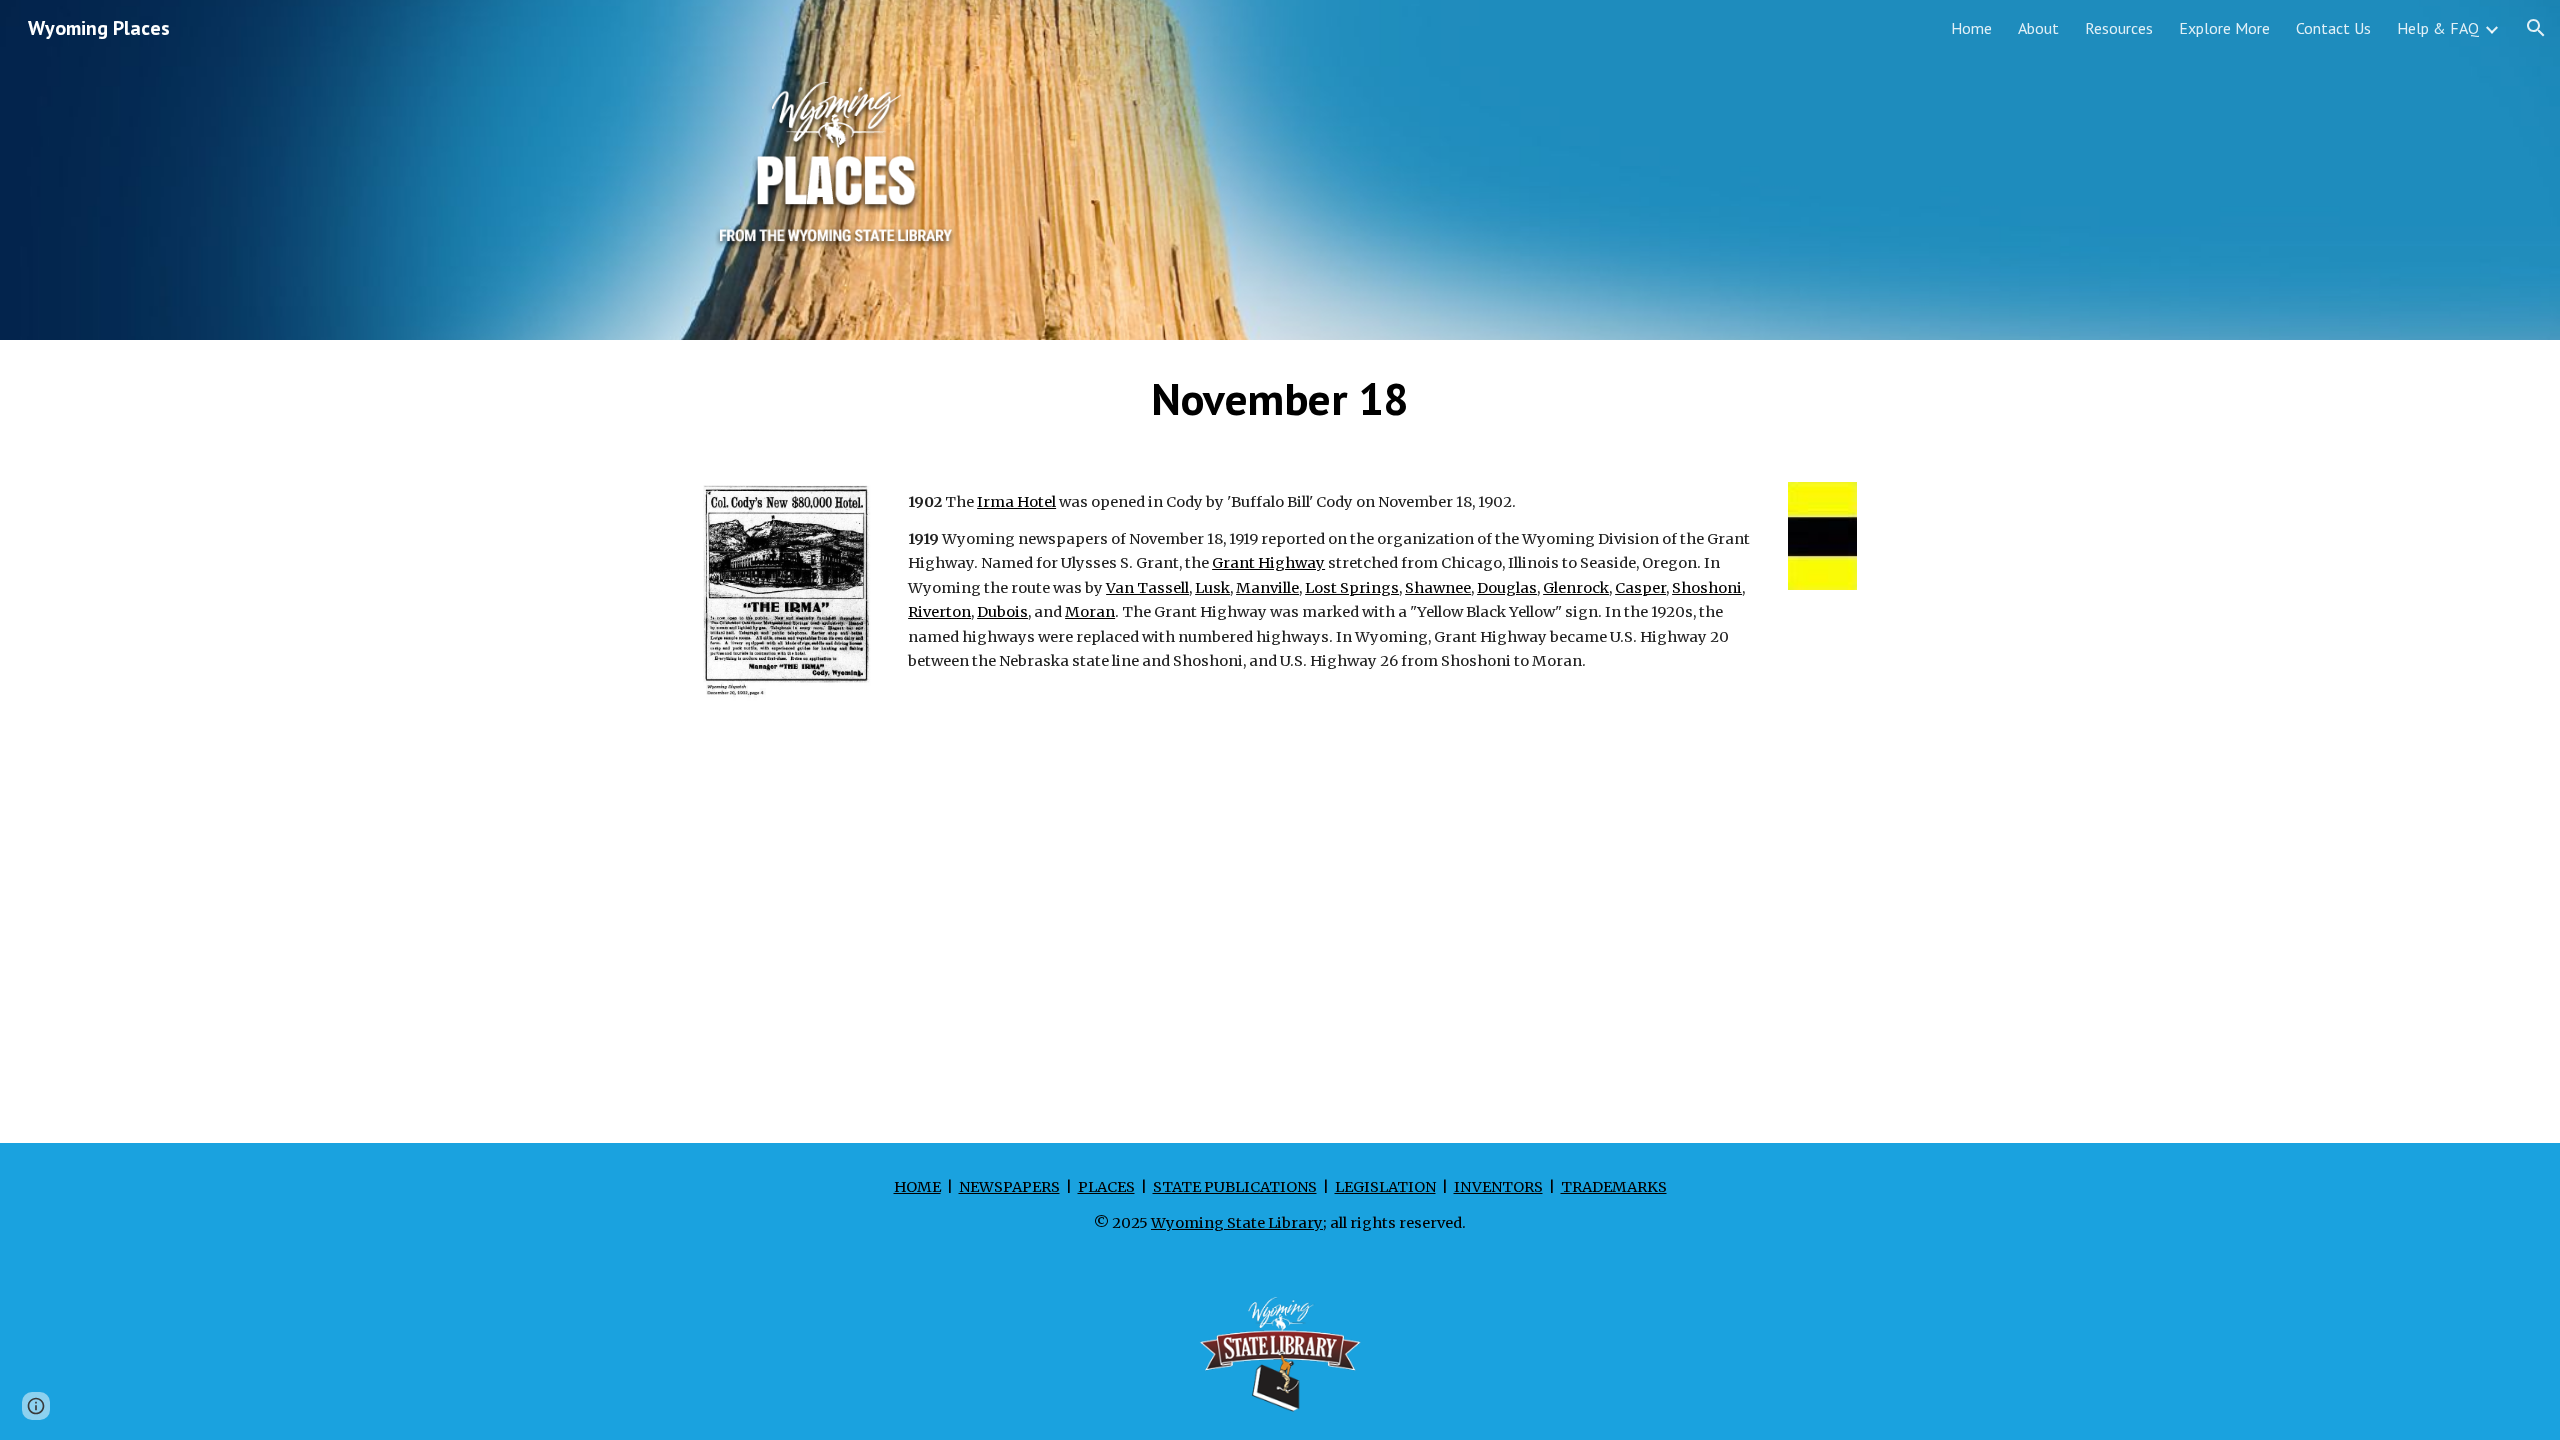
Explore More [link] (2224, 28)
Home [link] (1971, 28)
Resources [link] (2119, 28)
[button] (2536, 28)
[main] (1280, 399)
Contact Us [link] (2333, 28)
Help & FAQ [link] (2438, 28)
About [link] (2038, 28)
